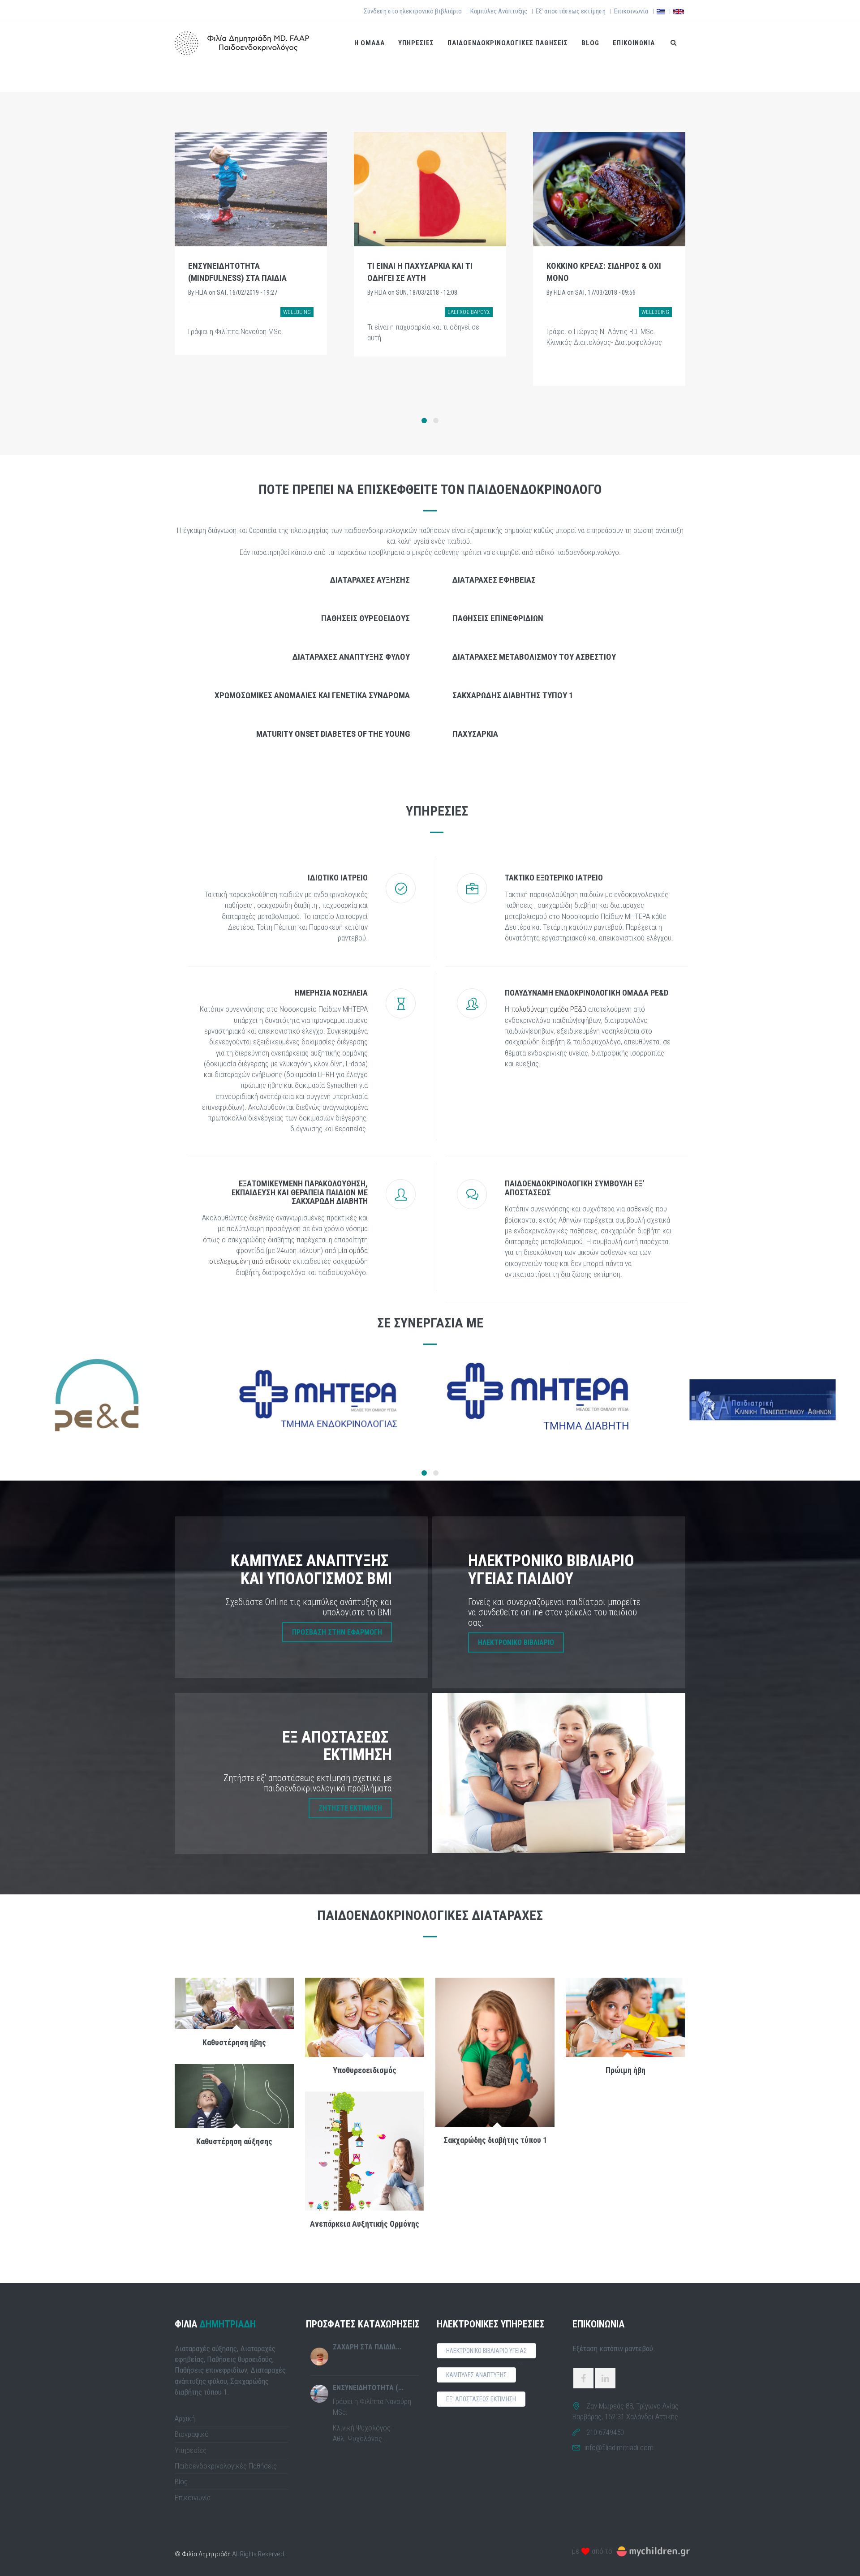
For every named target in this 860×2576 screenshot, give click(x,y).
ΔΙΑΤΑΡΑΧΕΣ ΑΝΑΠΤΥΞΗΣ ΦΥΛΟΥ (351, 657)
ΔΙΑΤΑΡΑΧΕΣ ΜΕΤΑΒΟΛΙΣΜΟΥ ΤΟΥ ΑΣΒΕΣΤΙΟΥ (534, 657)
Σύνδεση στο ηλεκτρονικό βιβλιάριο (413, 11)
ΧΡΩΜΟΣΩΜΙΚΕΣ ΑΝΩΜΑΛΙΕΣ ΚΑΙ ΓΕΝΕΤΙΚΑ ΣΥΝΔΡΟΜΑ (312, 695)
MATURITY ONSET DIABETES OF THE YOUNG (333, 734)
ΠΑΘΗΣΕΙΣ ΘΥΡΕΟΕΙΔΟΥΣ (365, 618)
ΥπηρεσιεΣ (416, 43)
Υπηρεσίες (191, 2450)
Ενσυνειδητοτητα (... (368, 2388)
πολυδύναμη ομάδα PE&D (549, 1009)
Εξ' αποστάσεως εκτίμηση (571, 11)
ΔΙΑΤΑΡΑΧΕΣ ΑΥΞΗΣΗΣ (370, 580)
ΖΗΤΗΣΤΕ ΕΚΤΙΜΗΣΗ (350, 1808)
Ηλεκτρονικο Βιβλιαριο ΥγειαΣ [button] (486, 2351)
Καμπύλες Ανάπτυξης (499, 11)
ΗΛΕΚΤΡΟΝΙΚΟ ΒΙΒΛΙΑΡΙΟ (516, 1642)
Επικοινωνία (631, 11)
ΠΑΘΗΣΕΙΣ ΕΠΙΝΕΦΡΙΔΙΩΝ (498, 618)
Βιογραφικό (192, 2434)
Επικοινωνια (634, 43)
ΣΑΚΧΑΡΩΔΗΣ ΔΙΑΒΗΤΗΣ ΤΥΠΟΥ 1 (513, 695)
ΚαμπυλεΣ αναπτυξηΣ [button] (476, 2375)
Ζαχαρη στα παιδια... (367, 2347)
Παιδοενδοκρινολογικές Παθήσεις (226, 2466)
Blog (590, 43)
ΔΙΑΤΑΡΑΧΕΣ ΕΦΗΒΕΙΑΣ (494, 580)
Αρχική (185, 2418)
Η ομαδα (370, 43)
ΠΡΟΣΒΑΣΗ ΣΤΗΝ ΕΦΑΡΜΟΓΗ (337, 1632)
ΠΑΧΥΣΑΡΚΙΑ (475, 734)
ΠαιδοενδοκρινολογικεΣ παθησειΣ (508, 43)
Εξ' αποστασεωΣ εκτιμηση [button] (481, 2399)
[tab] (299, 579)
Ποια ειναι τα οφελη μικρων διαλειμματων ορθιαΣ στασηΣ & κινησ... (608, 278)
